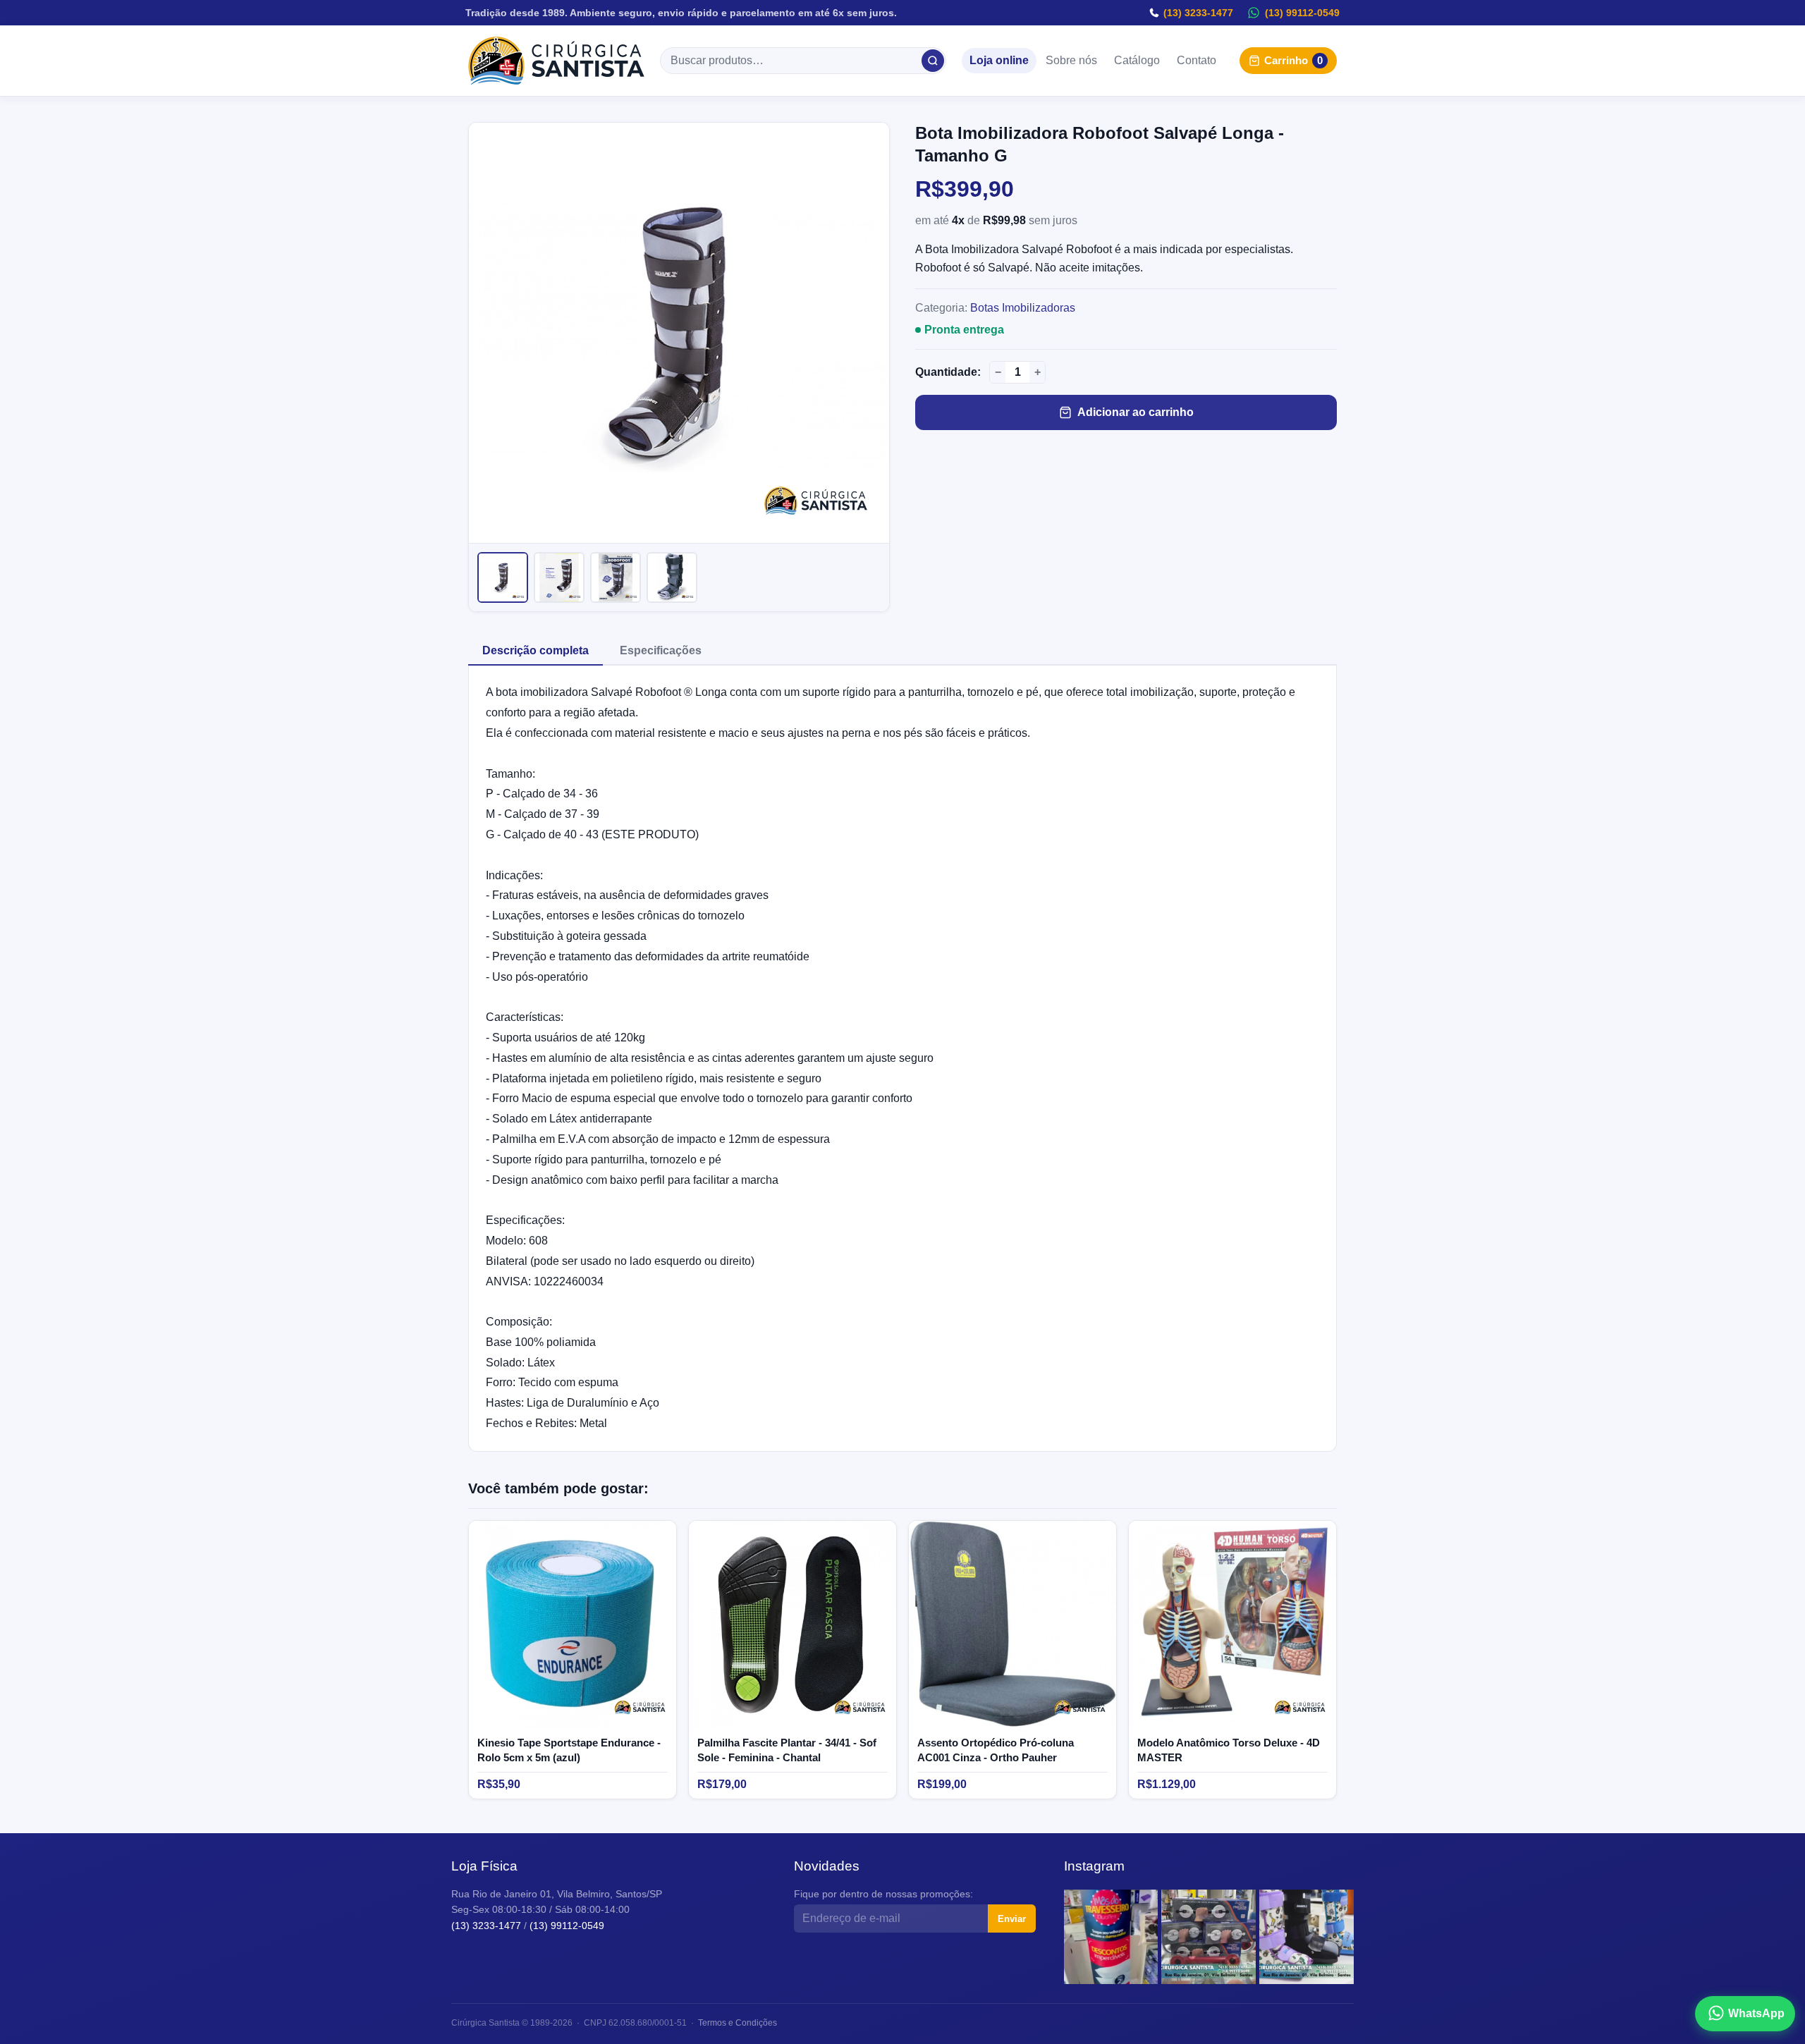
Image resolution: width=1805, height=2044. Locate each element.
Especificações (661, 650)
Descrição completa (536, 650)
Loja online (999, 61)
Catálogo (1137, 61)
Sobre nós (1071, 61)
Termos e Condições (738, 2023)
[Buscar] (933, 61)
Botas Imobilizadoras (1023, 308)
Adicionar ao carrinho (1136, 412)
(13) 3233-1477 (1198, 13)
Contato (1197, 61)
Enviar (1012, 1919)
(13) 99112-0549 (1302, 13)
